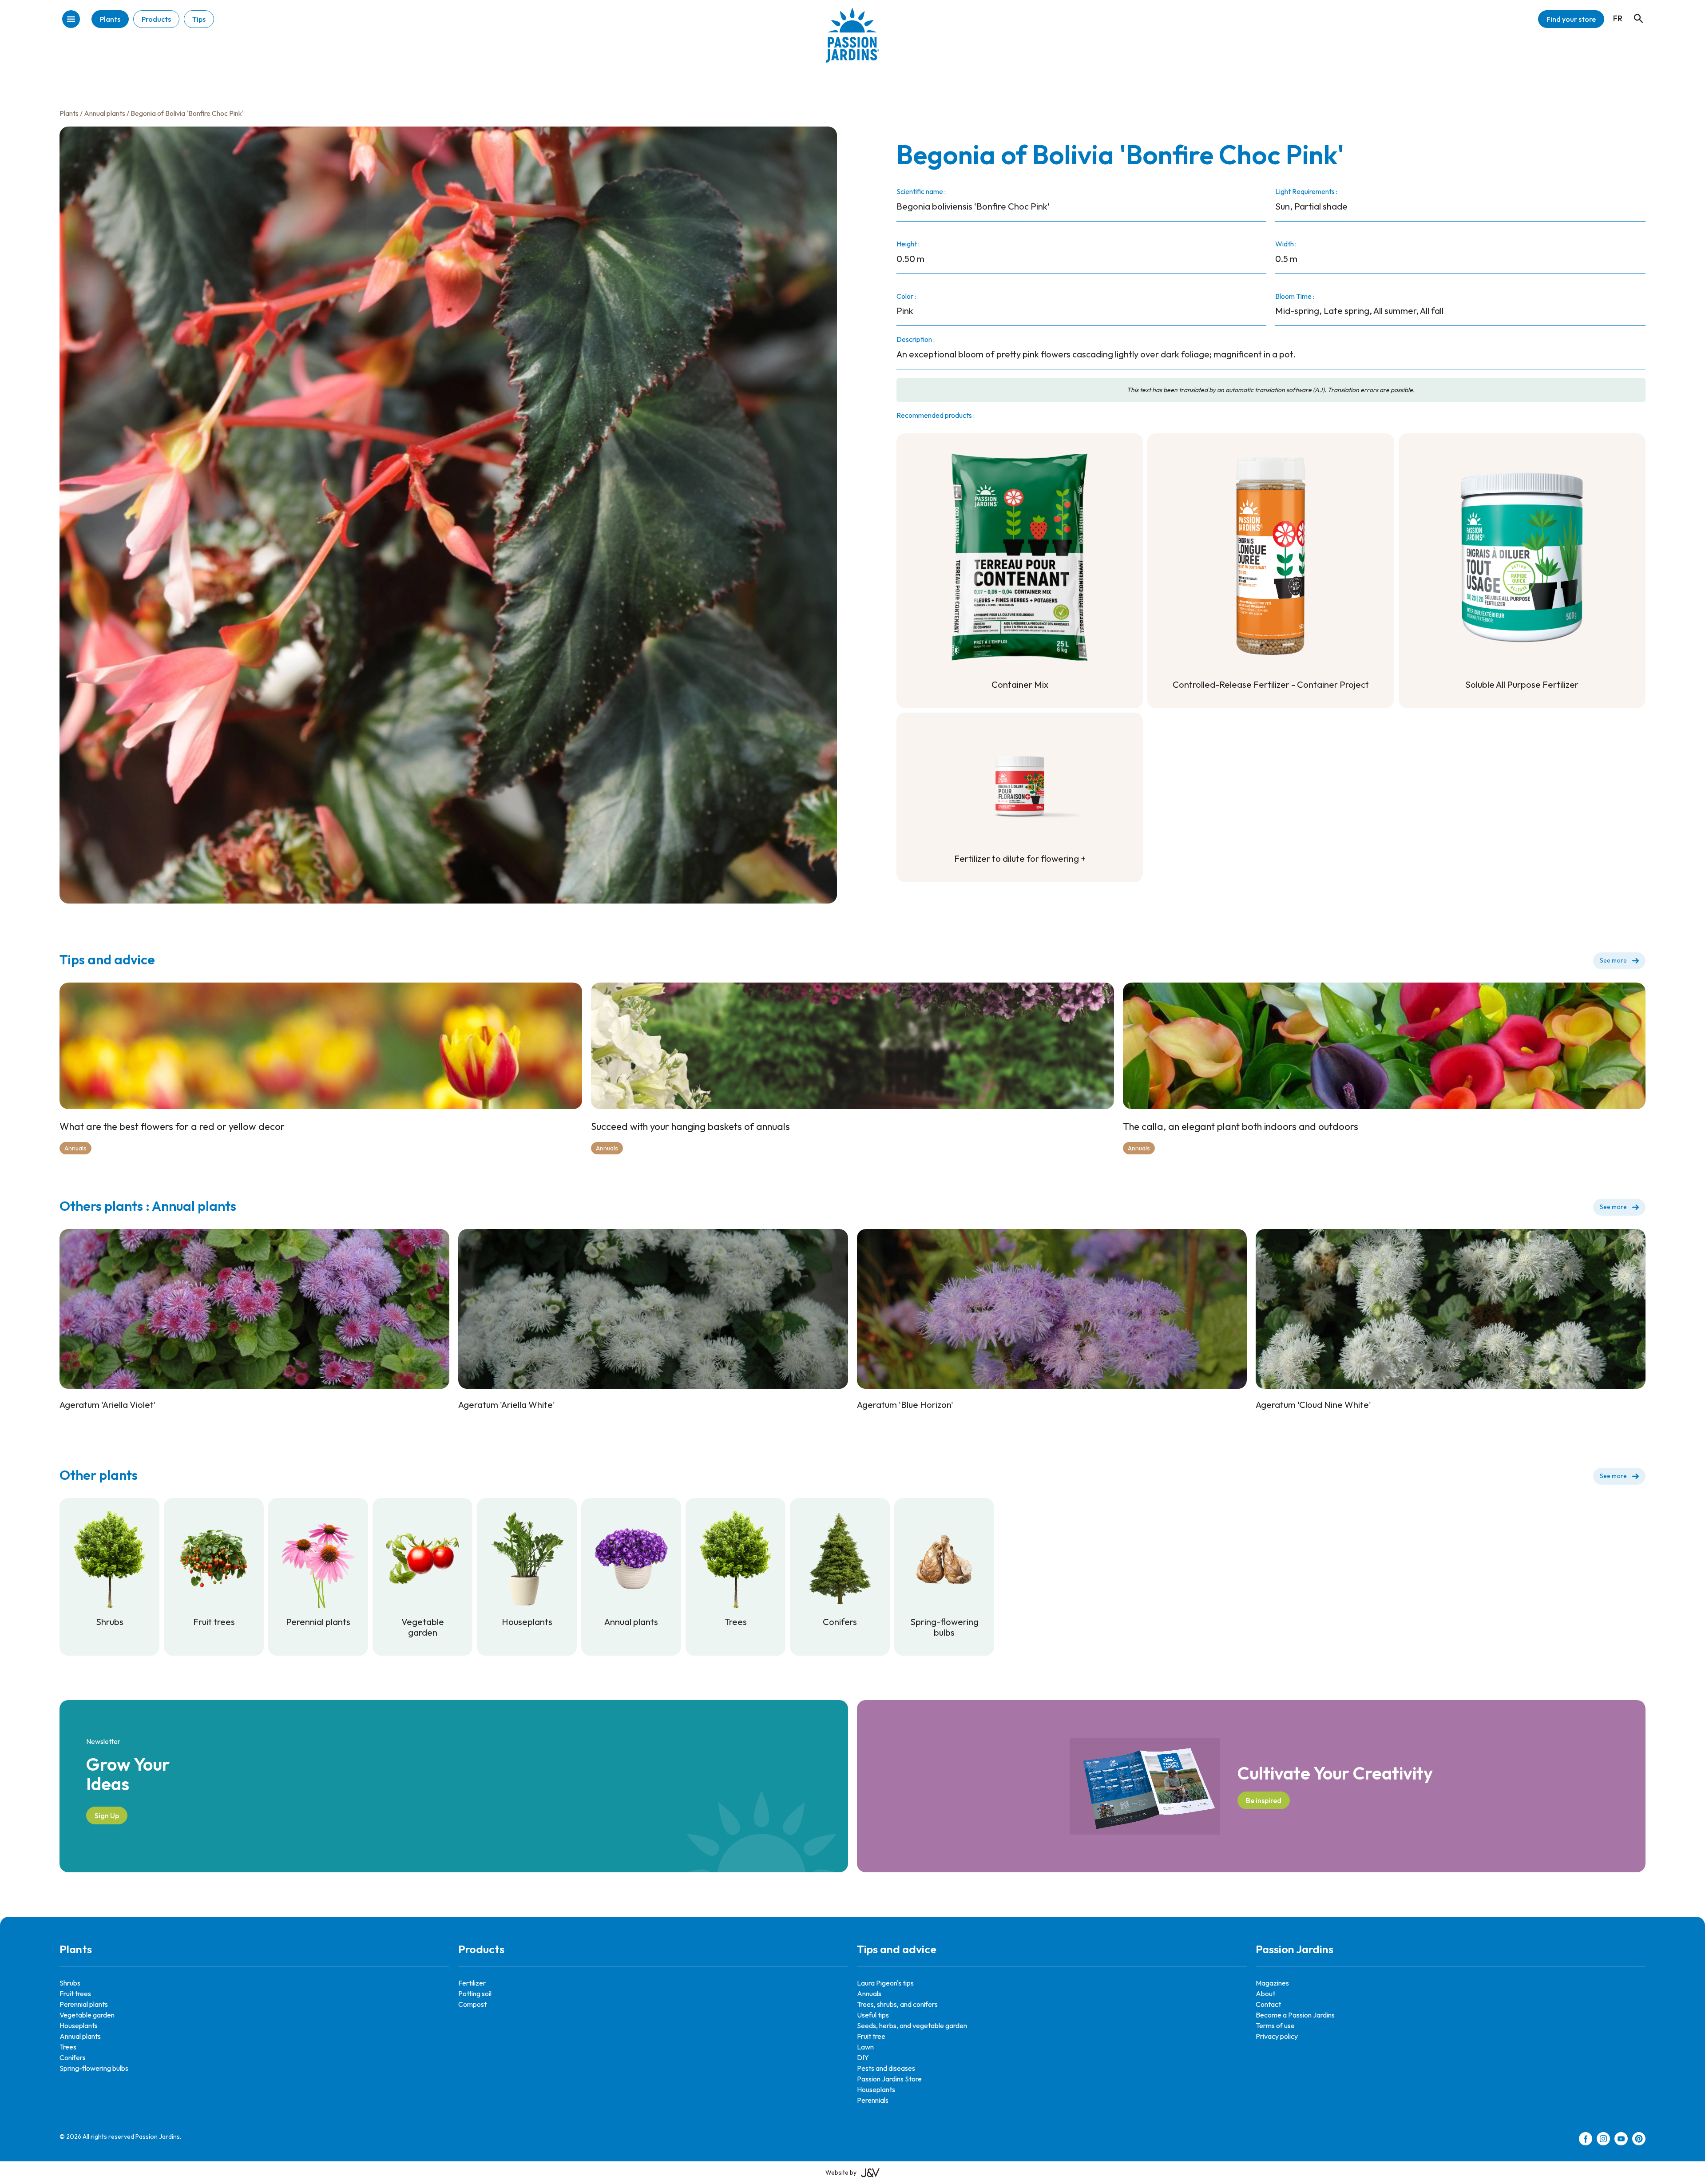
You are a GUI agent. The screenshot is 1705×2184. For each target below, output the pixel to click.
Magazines (1272, 1983)
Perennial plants (84, 2004)
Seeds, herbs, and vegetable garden (912, 2025)
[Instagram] (1603, 2140)
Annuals (75, 1148)
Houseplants (79, 2025)
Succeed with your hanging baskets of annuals (690, 1126)
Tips (199, 19)
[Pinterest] (1639, 2140)
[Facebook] (1586, 2140)
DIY (863, 2057)
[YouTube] (1621, 2140)
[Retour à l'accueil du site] (852, 42)
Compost (472, 2004)
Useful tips (873, 2015)
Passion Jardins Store (889, 2079)
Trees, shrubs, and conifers (897, 2004)
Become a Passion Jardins (1295, 2015)
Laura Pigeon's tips (885, 1983)
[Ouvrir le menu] (71, 20)
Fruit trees (75, 1994)
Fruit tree (871, 2036)
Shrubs (70, 1983)
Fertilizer (472, 1983)
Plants (110, 19)
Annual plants (105, 113)
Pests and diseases (886, 2068)
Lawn (865, 2047)
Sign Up (107, 1815)
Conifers (73, 2057)
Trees (68, 2047)
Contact (1268, 2004)
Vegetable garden (87, 2015)
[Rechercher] (1634, 10)
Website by (841, 2172)
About (1265, 1994)
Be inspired (1264, 1800)
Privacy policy (1277, 2036)
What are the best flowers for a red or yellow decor (172, 1126)
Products (156, 19)
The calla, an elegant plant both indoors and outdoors (1241, 1126)
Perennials (873, 2100)
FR (1618, 18)
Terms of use (1275, 2025)
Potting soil (475, 1994)
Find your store (1571, 19)
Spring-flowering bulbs (94, 2068)
